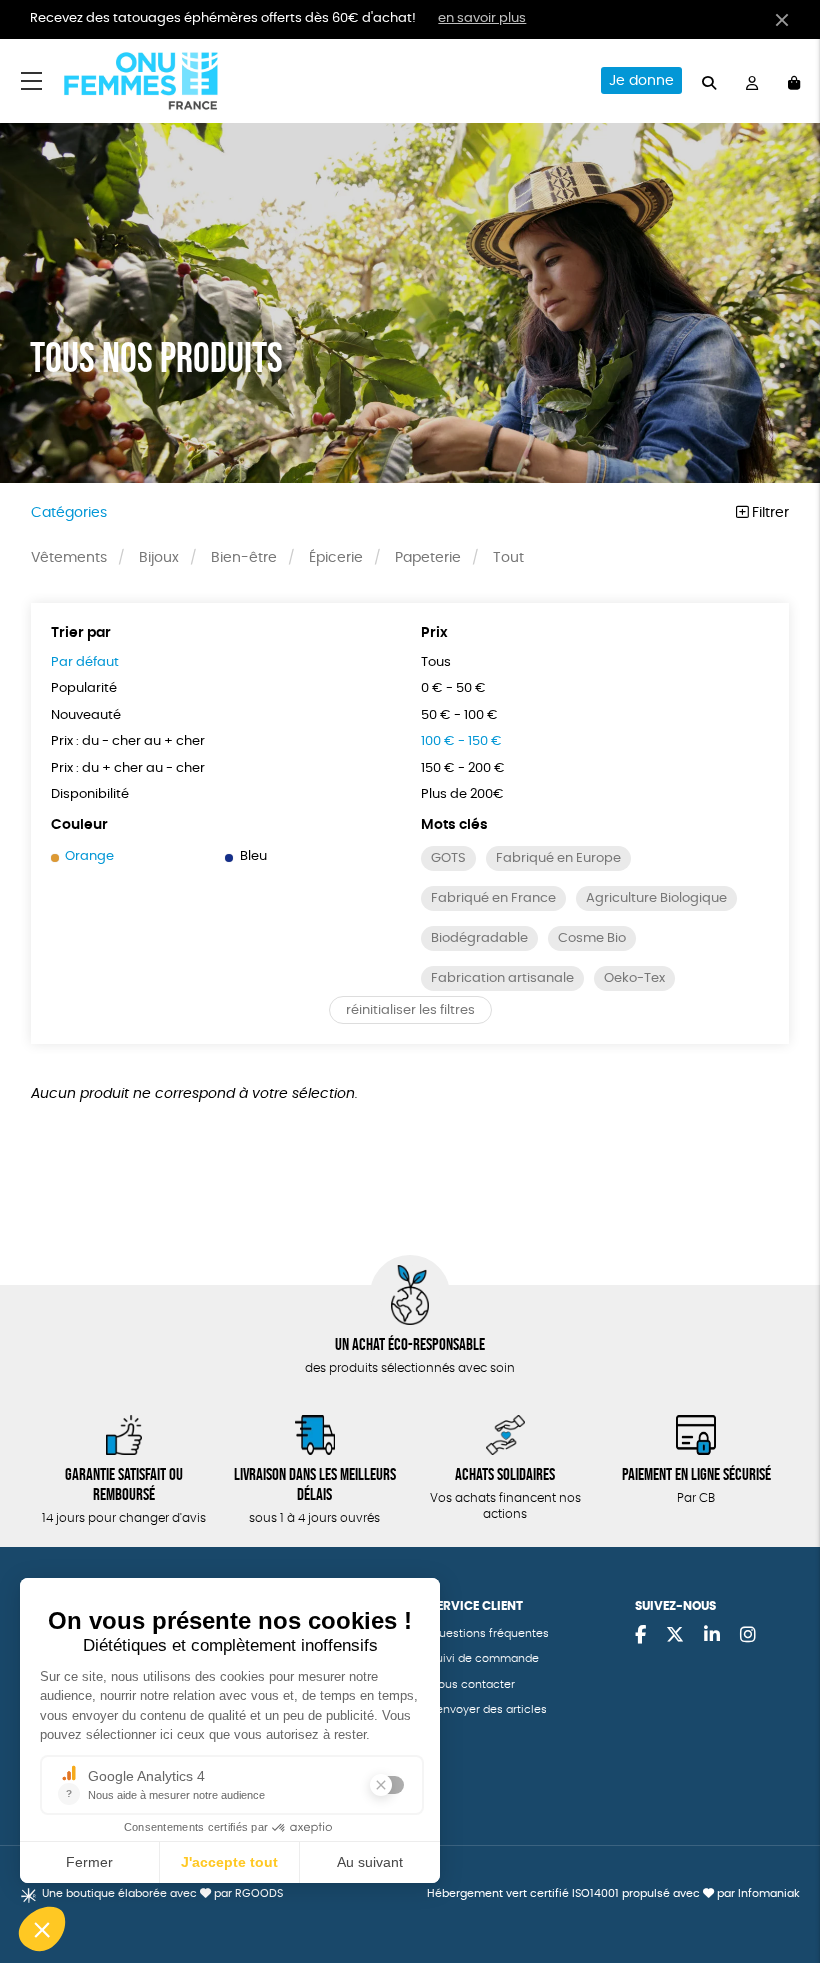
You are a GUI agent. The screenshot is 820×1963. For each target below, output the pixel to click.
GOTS (448, 858)
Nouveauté (86, 715)
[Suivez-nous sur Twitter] (675, 1636)
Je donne (641, 81)
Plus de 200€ (462, 794)
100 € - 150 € (461, 741)
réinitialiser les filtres (410, 1010)
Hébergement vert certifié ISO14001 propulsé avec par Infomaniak (613, 1893)
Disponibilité (90, 794)
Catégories (69, 513)
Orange (89, 856)
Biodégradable (479, 938)
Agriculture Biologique (656, 898)
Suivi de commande (484, 1658)
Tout (508, 558)
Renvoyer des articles (488, 1709)
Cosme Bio (592, 938)
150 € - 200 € (463, 768)
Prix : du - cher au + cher (128, 741)
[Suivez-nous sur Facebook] (640, 1636)
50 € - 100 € (459, 715)
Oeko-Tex (634, 978)
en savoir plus (482, 18)
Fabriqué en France (493, 898)
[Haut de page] (780, 1883)
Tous (436, 662)
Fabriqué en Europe (558, 858)
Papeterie (428, 558)
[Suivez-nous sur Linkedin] (712, 1636)
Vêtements (69, 558)
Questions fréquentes (489, 1633)
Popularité (84, 688)
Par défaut (85, 662)
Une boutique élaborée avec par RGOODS (162, 1893)
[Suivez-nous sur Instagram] (748, 1636)
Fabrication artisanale (502, 978)
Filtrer (768, 513)
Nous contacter (472, 1684)
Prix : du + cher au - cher (128, 768)
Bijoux (159, 558)
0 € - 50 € (453, 688)
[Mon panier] (794, 80)
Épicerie (336, 558)
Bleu (253, 856)
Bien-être (244, 558)
